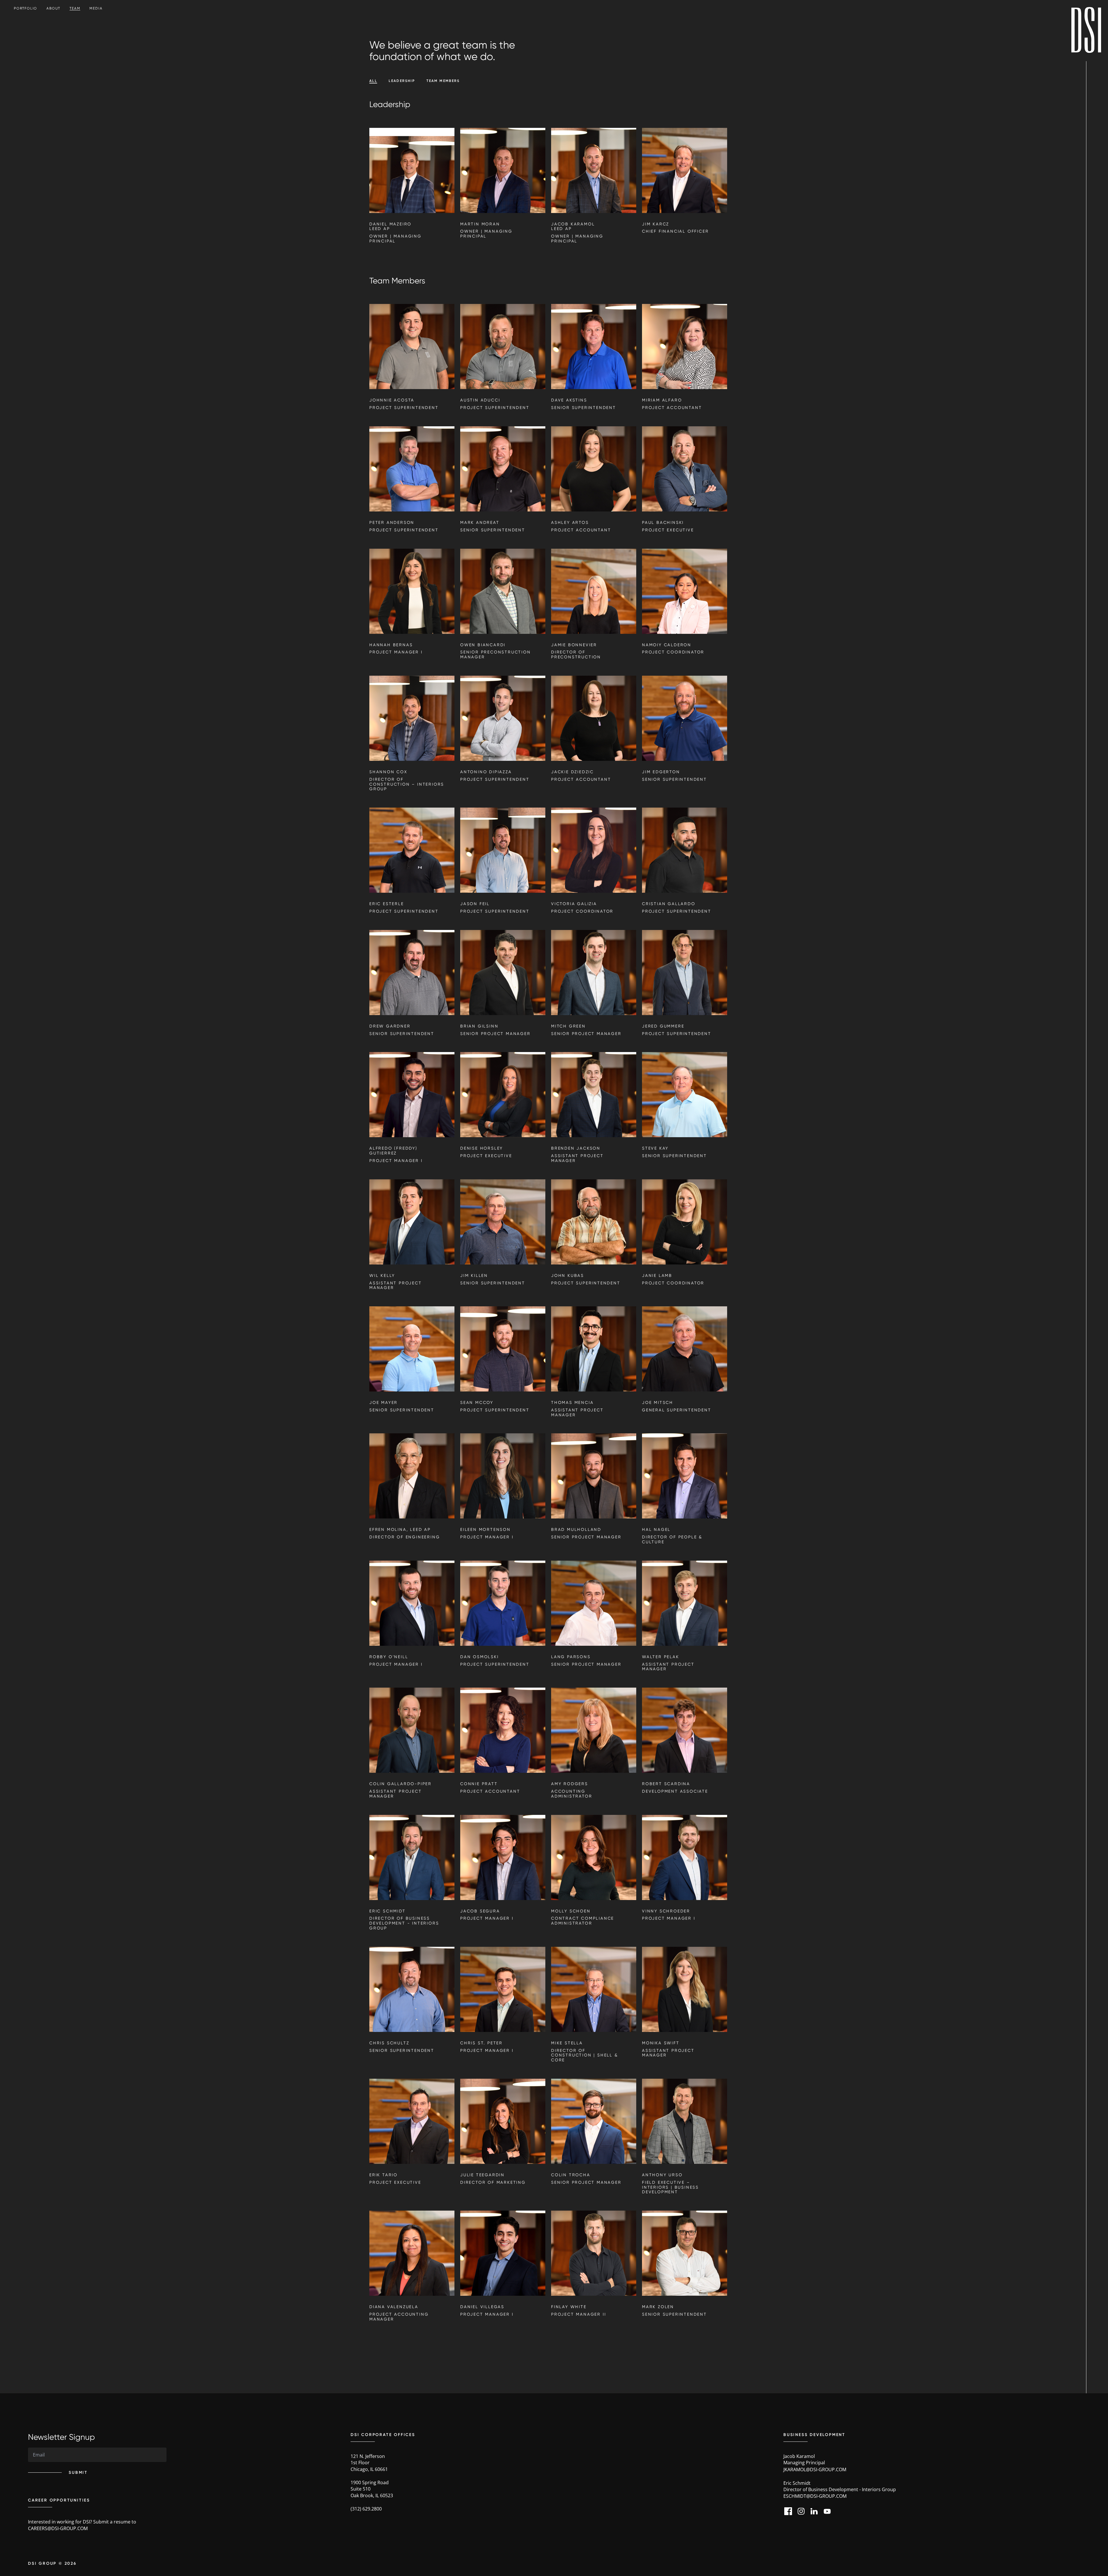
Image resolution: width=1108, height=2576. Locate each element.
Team (75, 8)
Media (96, 8)
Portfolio (26, 8)
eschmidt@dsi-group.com (815, 2496)
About (53, 8)
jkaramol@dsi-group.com (815, 2469)
